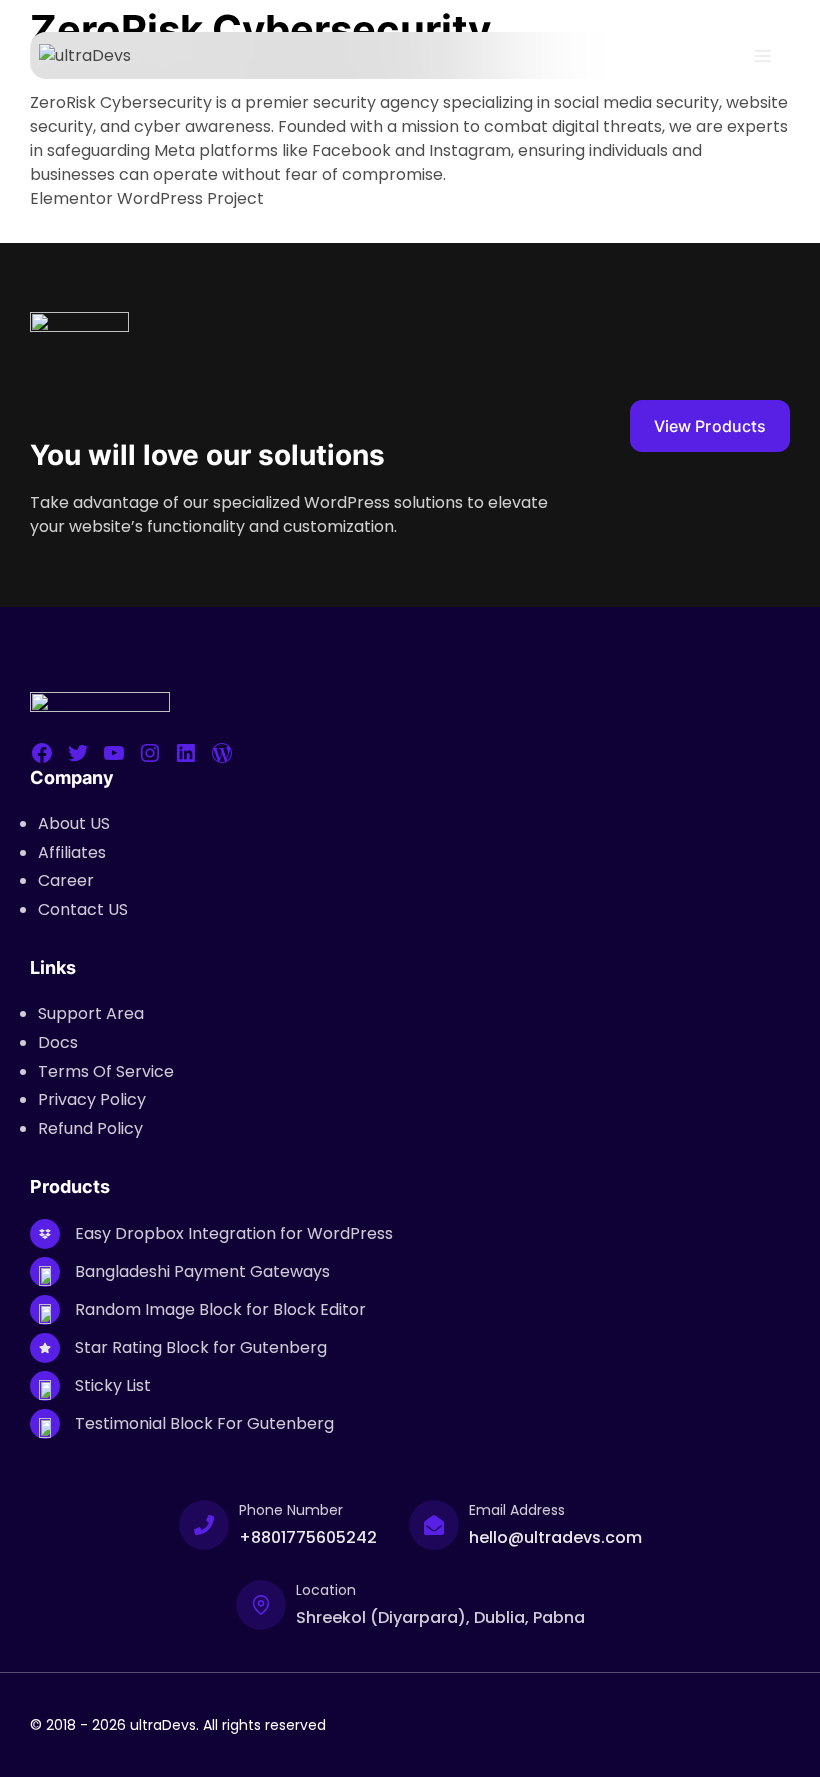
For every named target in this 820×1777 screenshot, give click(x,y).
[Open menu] (762, 55)
